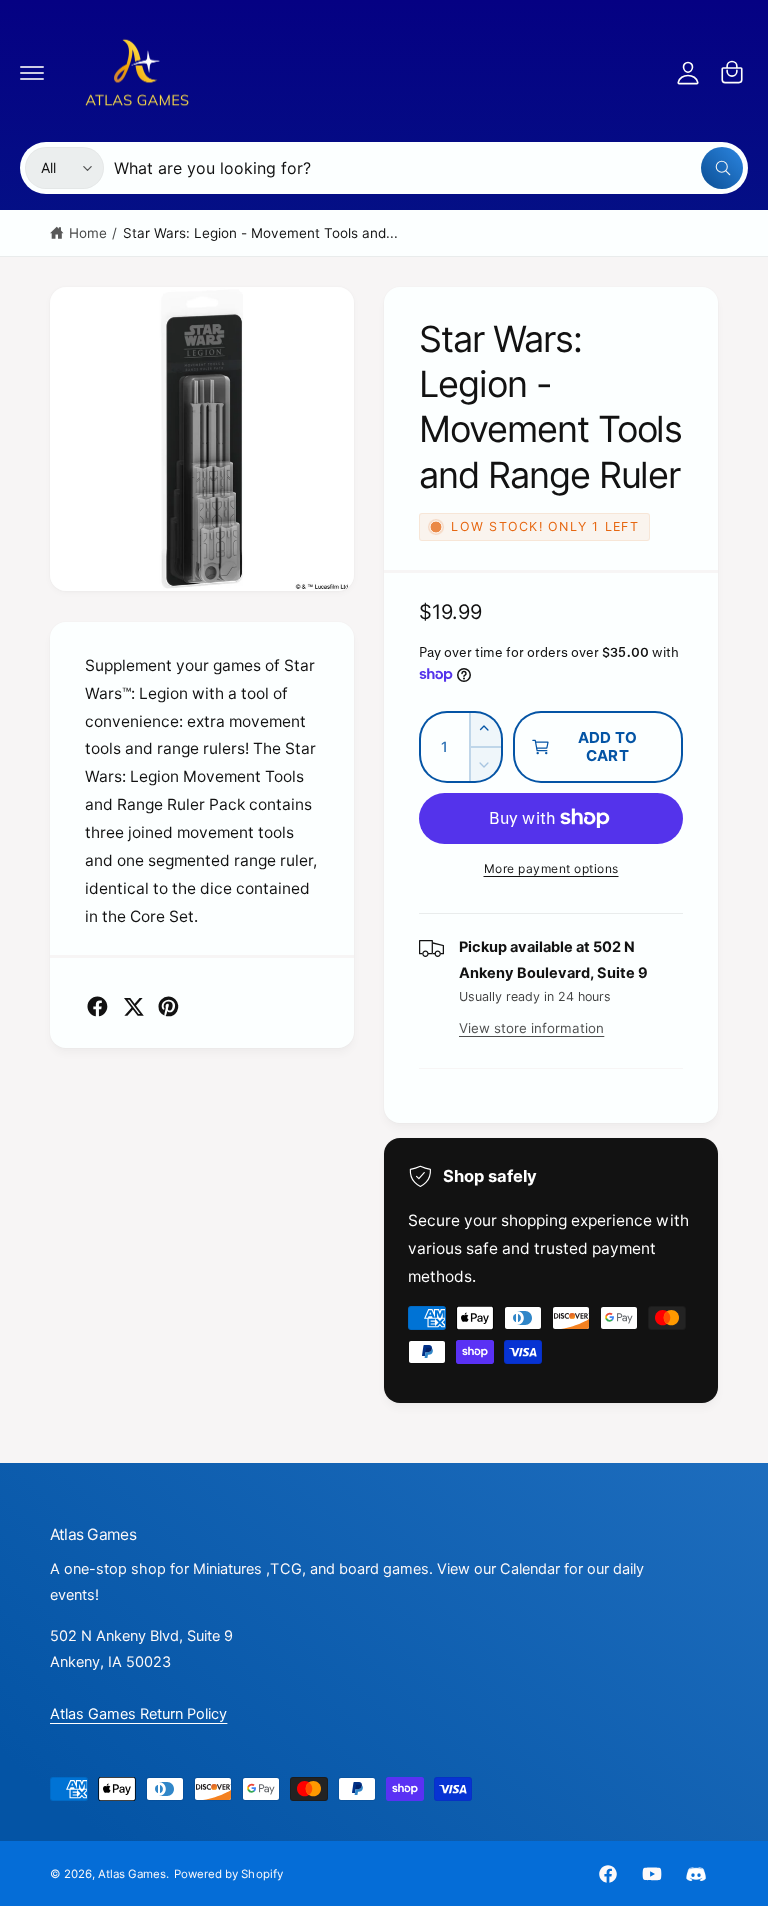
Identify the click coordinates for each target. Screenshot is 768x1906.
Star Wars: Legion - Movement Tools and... (261, 233)
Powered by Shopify (228, 1874)
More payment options (551, 868)
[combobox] (428, 168)
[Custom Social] (696, 1874)
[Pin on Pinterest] (168, 1006)
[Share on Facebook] (97, 1006)
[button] (32, 72)
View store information (531, 1028)
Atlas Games (132, 1874)
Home (88, 233)
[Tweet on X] (133, 1006)
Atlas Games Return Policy (138, 1714)
